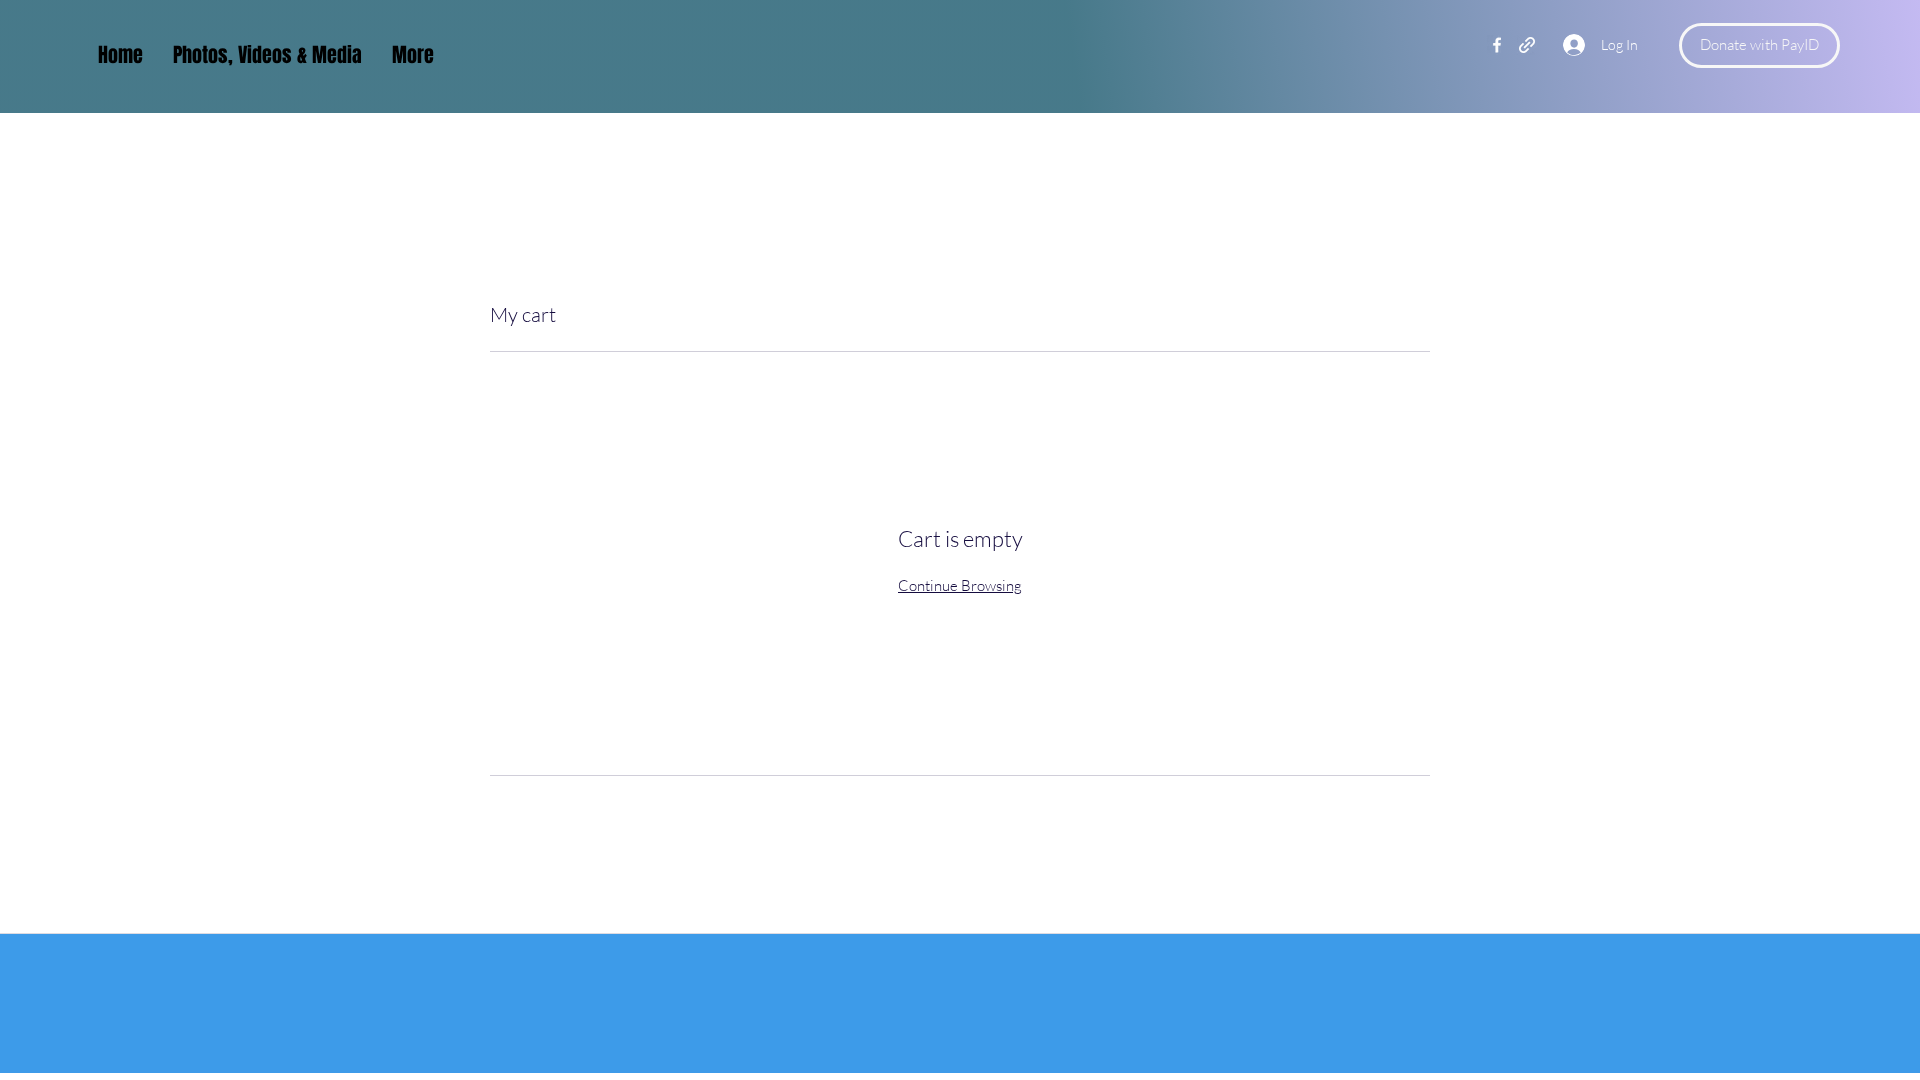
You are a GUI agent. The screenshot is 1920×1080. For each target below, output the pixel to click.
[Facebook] (1497, 45)
